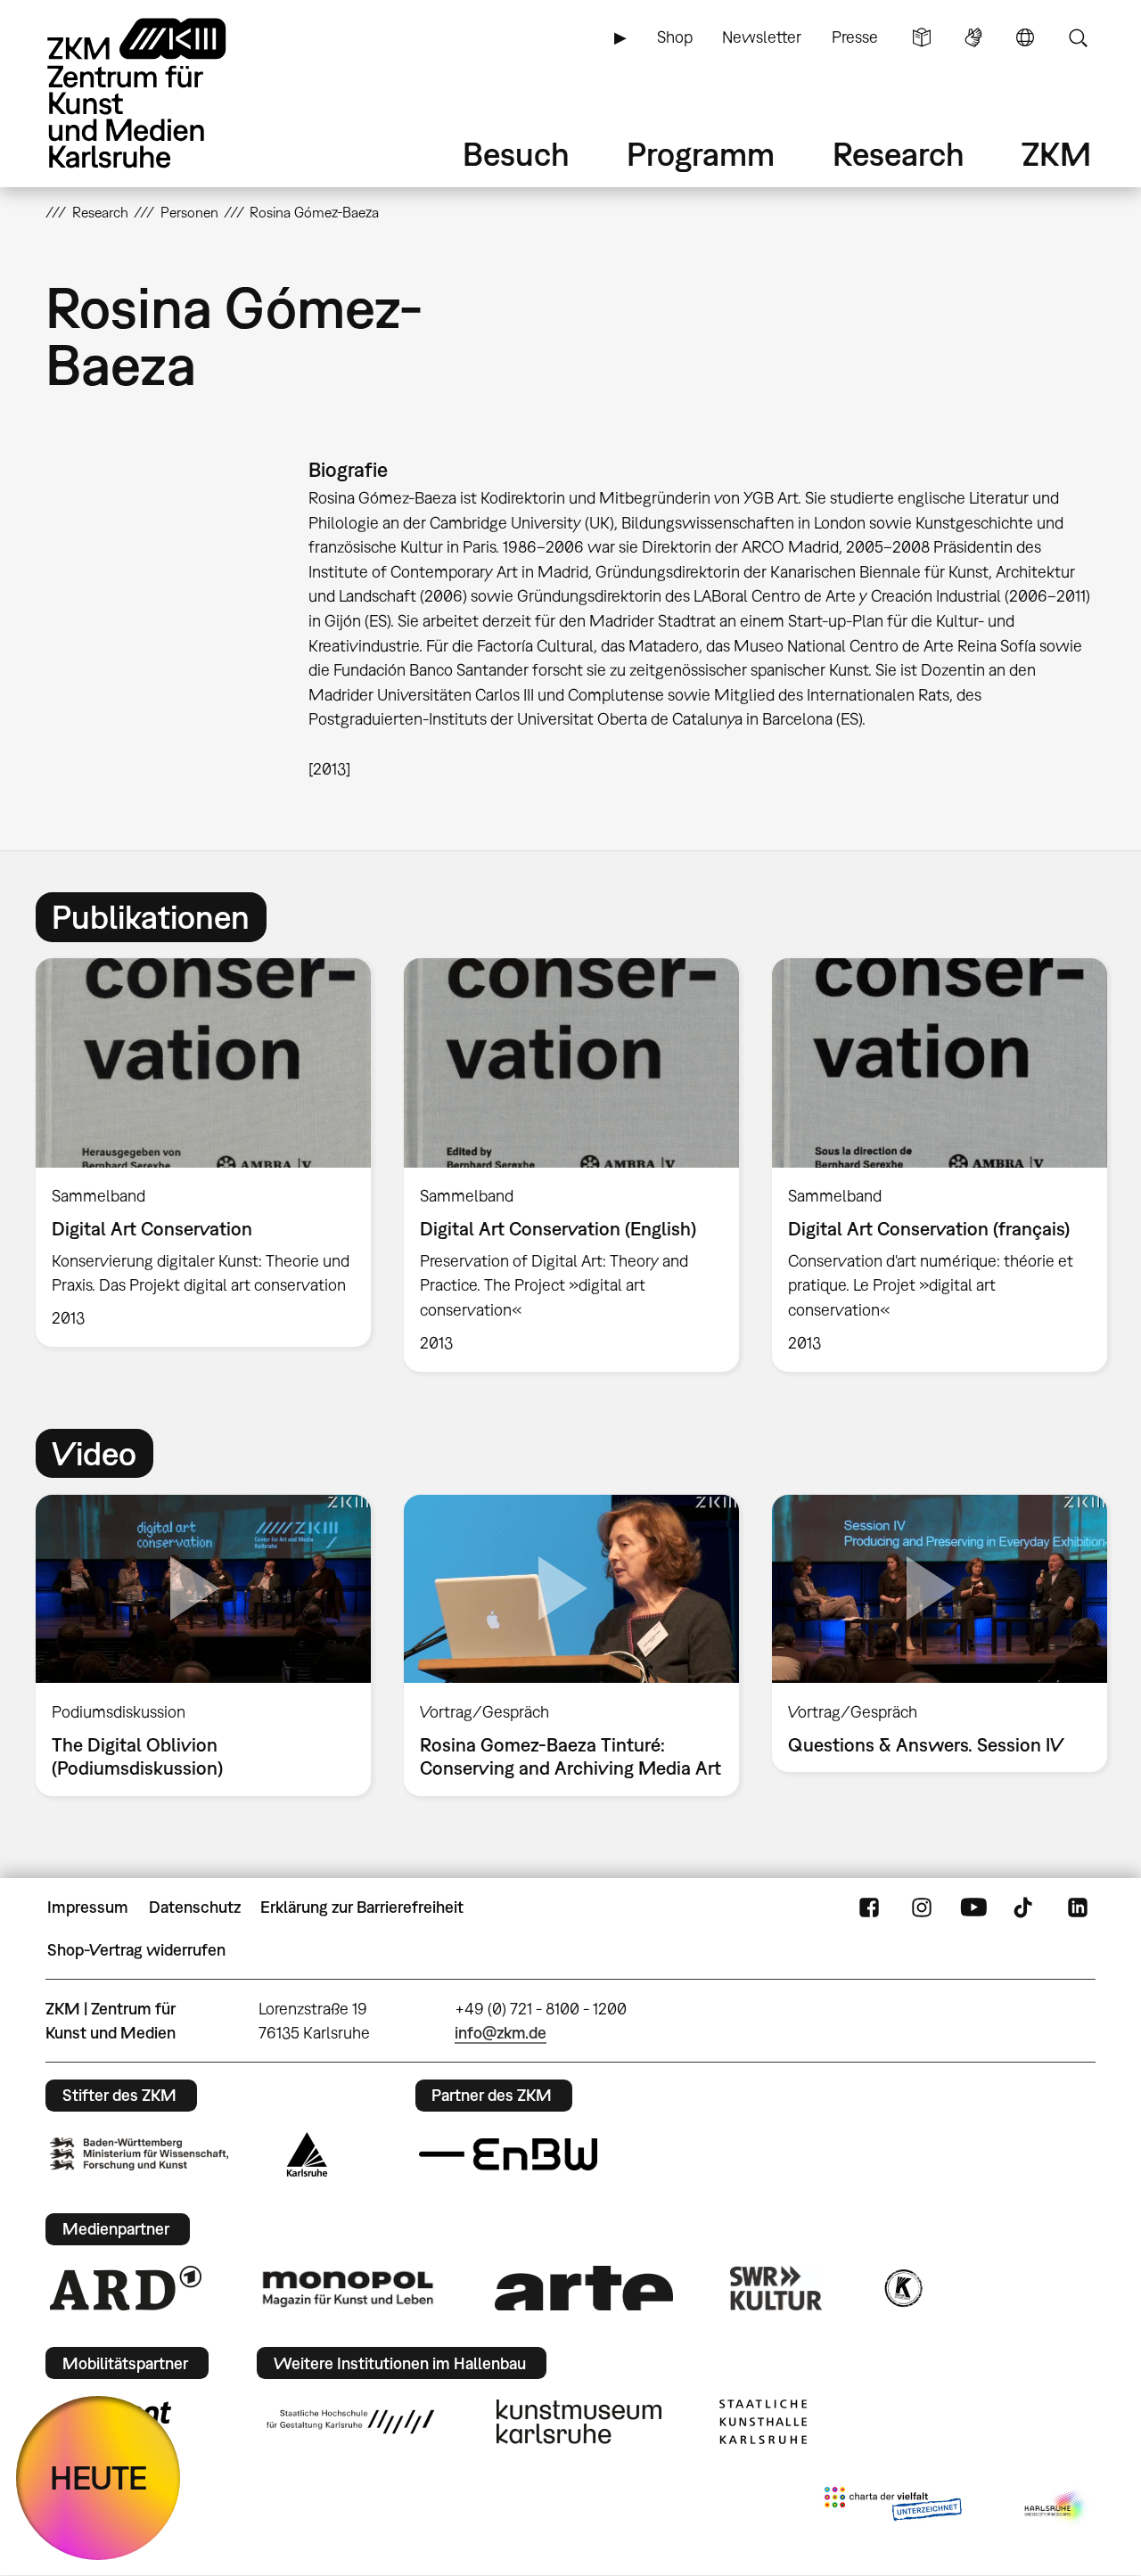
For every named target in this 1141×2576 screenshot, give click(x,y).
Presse (855, 37)
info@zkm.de (501, 2033)
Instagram (922, 1907)
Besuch (516, 154)
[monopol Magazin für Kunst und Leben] (348, 2288)
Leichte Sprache (922, 37)
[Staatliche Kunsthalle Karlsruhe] (763, 2422)
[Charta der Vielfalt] (893, 2507)
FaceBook (869, 1907)
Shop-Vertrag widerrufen (136, 1950)
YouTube (973, 1907)
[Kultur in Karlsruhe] (902, 2288)
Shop (675, 37)
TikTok (1025, 1907)
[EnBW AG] (508, 2154)
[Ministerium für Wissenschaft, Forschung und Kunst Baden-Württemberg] (139, 2154)
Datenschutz (195, 1907)
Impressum (88, 1907)
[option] (204, 1153)
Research (899, 154)
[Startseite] (161, 93)
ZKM (1056, 154)
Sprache (1025, 37)
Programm (701, 154)
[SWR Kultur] (776, 2288)
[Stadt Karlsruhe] (307, 2154)
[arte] (584, 2288)
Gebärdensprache (973, 37)
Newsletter (762, 37)
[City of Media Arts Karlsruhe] (1056, 2507)
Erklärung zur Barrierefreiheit (362, 1907)
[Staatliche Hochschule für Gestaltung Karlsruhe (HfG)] (350, 2422)
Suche (1078, 37)
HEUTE (99, 2478)
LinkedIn (1078, 1907)
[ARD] (126, 2288)
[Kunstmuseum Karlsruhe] (579, 2422)
